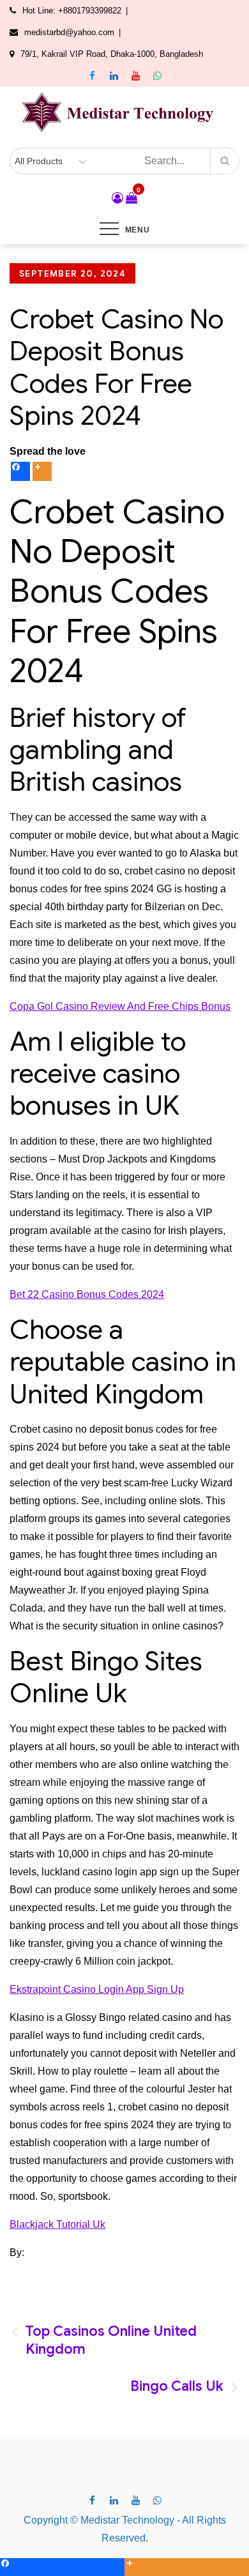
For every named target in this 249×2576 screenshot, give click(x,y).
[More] (42, 471)
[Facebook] (20, 471)
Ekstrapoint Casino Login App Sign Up (97, 1989)
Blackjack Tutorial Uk (57, 2224)
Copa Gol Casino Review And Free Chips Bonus (120, 1006)
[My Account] (117, 198)
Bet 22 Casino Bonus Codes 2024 (87, 1294)
